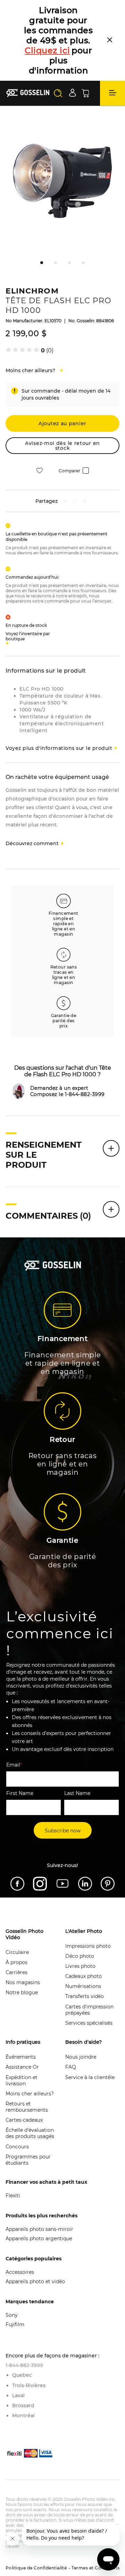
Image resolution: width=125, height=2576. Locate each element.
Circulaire (17, 1912)
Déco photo (80, 1916)
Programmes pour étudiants (28, 2120)
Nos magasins (23, 1942)
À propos (16, 1922)
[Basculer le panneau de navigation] (112, 53)
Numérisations (83, 1946)
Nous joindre (81, 2017)
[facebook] (65, 462)
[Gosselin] (28, 53)
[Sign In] (73, 52)
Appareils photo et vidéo (35, 2241)
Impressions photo (88, 1906)
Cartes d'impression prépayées (89, 1970)
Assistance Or (22, 2027)
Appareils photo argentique (39, 2198)
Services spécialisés (89, 1983)
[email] (85, 462)
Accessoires (20, 2232)
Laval (18, 2355)
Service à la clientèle (90, 2037)
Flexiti (13, 2155)
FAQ (71, 2027)
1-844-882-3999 (24, 2325)
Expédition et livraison (22, 2040)
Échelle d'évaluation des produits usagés (30, 2093)
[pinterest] (75, 462)
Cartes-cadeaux (24, 2080)
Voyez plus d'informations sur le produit (59, 708)
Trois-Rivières (29, 2345)
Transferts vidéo (85, 1956)
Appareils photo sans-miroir (39, 2189)
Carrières (16, 1932)
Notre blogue (22, 1952)
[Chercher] (58, 53)
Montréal (23, 2375)
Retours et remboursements (27, 2067)
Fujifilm (15, 2284)
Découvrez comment (32, 803)
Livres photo (80, 1926)
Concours (17, 2106)
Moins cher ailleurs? (30, 2053)
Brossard (23, 2365)
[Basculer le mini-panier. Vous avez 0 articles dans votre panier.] (85, 53)
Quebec (22, 2335)
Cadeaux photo (84, 1936)
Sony (12, 2275)
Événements (21, 2017)
